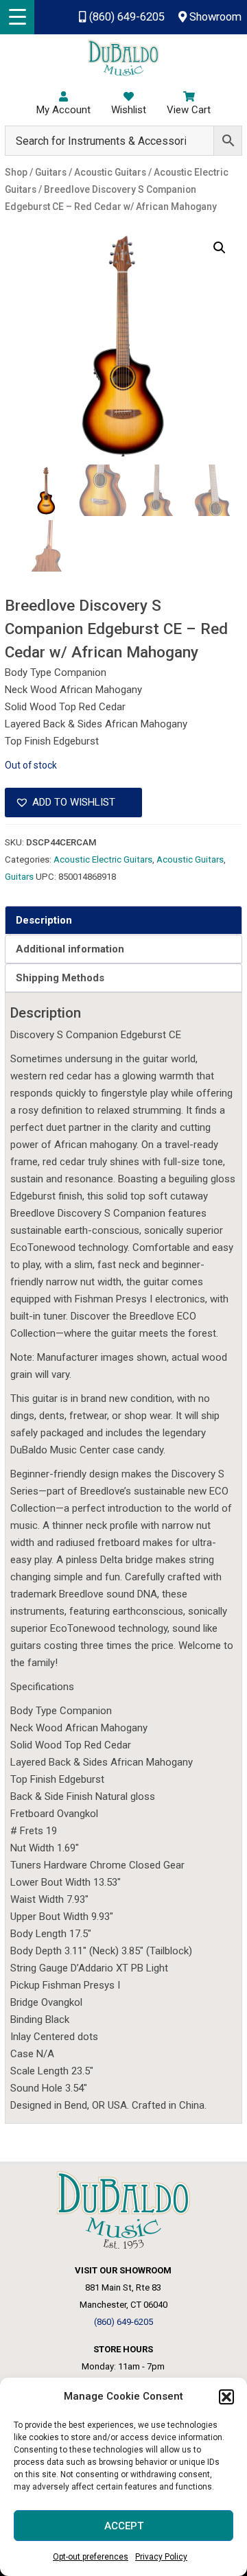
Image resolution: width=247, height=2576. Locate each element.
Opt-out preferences (91, 2557)
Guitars (19, 877)
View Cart (189, 110)
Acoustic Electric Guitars (103, 859)
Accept (124, 2526)
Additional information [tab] (70, 949)
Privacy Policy (161, 2557)
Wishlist (129, 110)
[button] (226, 2397)
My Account (63, 110)
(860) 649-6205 (125, 17)
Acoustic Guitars (190, 859)
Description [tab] (44, 920)
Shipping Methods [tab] (60, 978)
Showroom (214, 17)
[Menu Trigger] (17, 17)
